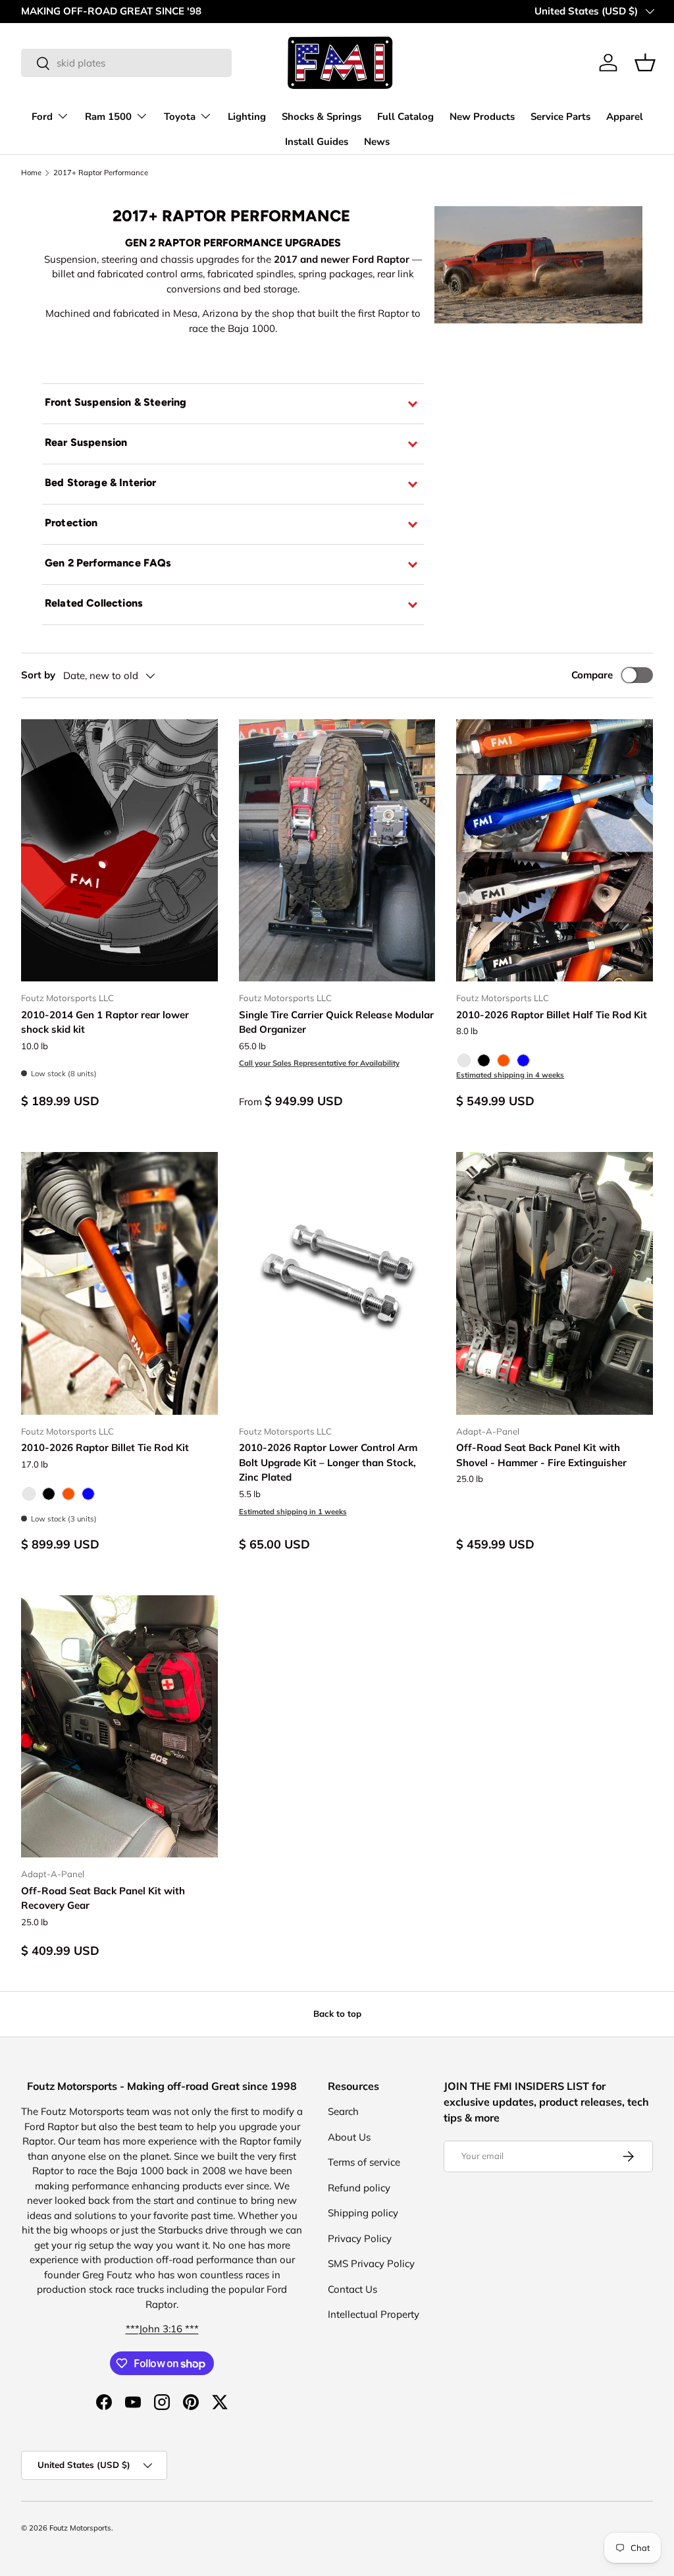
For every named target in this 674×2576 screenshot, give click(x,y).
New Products (482, 117)
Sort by (38, 675)
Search (343, 2111)
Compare (592, 675)
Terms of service (364, 2162)
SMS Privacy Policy (371, 2263)
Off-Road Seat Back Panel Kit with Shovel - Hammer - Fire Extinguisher (541, 1455)
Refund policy (359, 2188)
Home (31, 173)
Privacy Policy (360, 2238)
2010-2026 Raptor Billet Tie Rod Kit (105, 1447)
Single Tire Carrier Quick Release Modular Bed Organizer (336, 1022)
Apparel (625, 117)
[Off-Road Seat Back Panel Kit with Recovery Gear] (119, 1726)
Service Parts (560, 117)
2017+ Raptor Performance (101, 173)
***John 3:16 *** (162, 2329)
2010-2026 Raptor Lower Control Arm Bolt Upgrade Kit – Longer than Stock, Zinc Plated (328, 1462)
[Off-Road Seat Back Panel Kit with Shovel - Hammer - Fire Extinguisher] (555, 1283)
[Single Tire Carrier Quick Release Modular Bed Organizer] (337, 850)
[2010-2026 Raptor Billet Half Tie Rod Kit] (555, 850)
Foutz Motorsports (80, 2528)
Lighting (247, 117)
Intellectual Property (374, 2314)
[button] (645, 63)
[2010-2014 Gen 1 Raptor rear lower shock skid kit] (119, 850)
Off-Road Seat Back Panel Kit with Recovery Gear (103, 1898)
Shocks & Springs (322, 117)
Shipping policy (363, 2213)
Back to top (337, 2014)
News (377, 142)
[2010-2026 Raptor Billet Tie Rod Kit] (119, 1283)
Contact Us (352, 2289)
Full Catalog (405, 117)
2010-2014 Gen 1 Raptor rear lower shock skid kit (105, 1022)
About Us (349, 2137)
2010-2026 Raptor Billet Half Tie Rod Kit (552, 1015)
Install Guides (317, 142)
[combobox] (126, 63)
